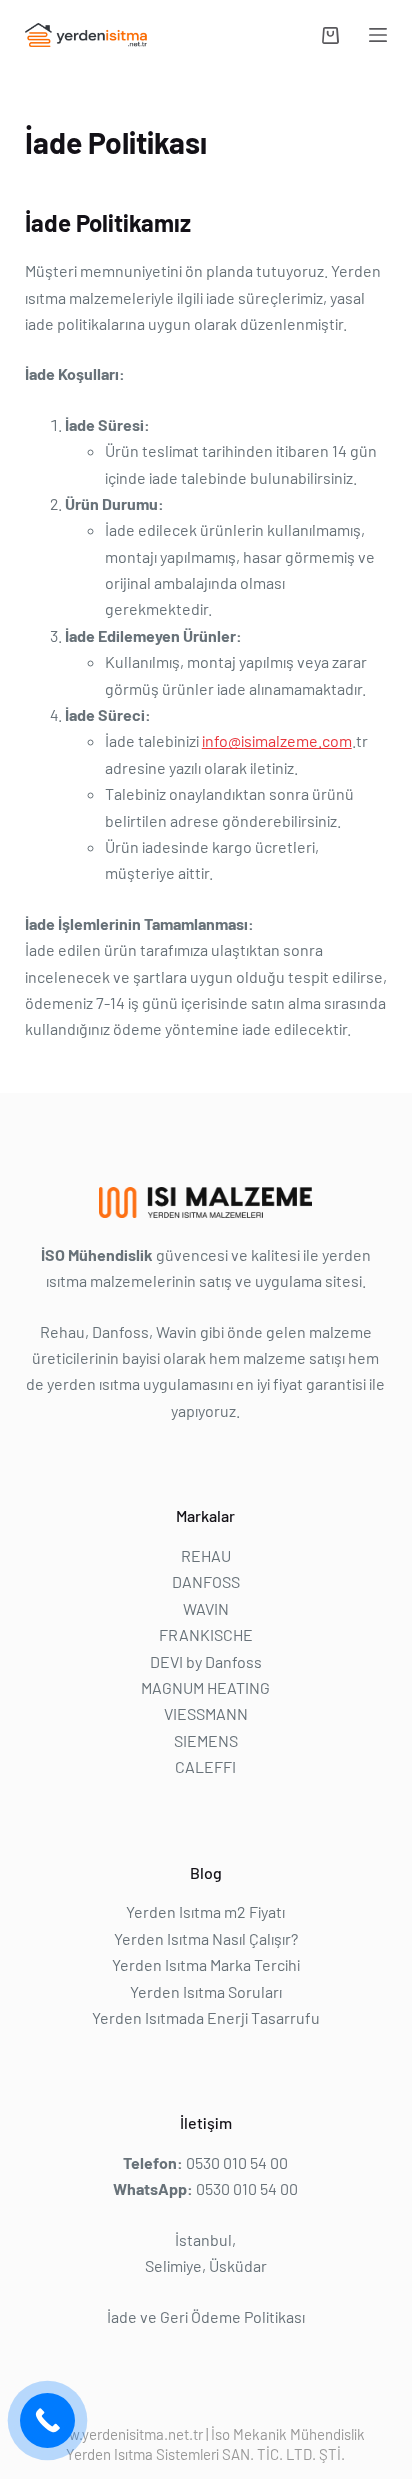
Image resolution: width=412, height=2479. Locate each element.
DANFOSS (206, 1581)
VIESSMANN (206, 1713)
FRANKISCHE (206, 1634)
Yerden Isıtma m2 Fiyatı (205, 1911)
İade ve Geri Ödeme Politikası (206, 2316)
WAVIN (206, 1608)
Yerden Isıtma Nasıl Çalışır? (206, 1938)
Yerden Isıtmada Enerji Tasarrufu (206, 2017)
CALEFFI (205, 1766)
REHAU (206, 1555)
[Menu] (378, 35)
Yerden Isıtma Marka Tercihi (206, 1964)
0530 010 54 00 (237, 2162)
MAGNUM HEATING (205, 1687)
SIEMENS (206, 1740)
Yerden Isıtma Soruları (206, 1991)
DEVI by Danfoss (206, 1661)
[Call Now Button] (47, 2420)
